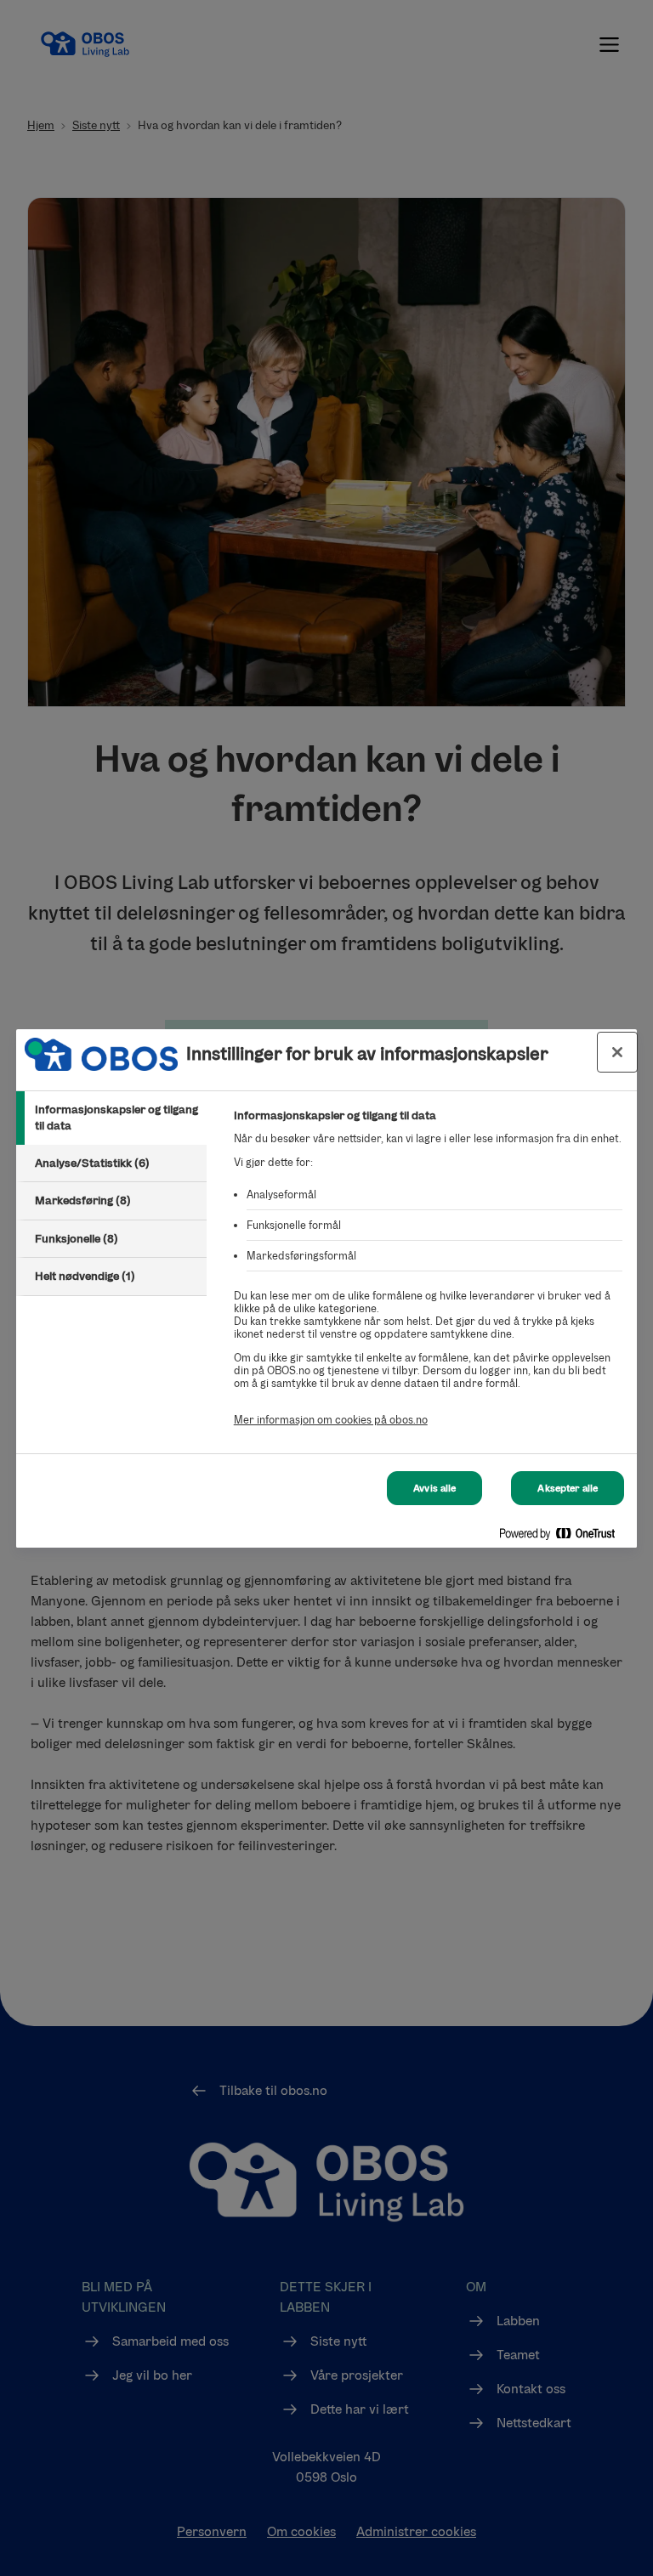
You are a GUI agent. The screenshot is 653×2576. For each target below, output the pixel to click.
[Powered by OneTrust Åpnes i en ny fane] (564, 1537)
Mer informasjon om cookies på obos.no (331, 1420)
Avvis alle (434, 1488)
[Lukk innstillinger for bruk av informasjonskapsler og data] (617, 1052)
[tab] (111, 1118)
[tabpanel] (428, 1277)
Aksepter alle (568, 1488)
